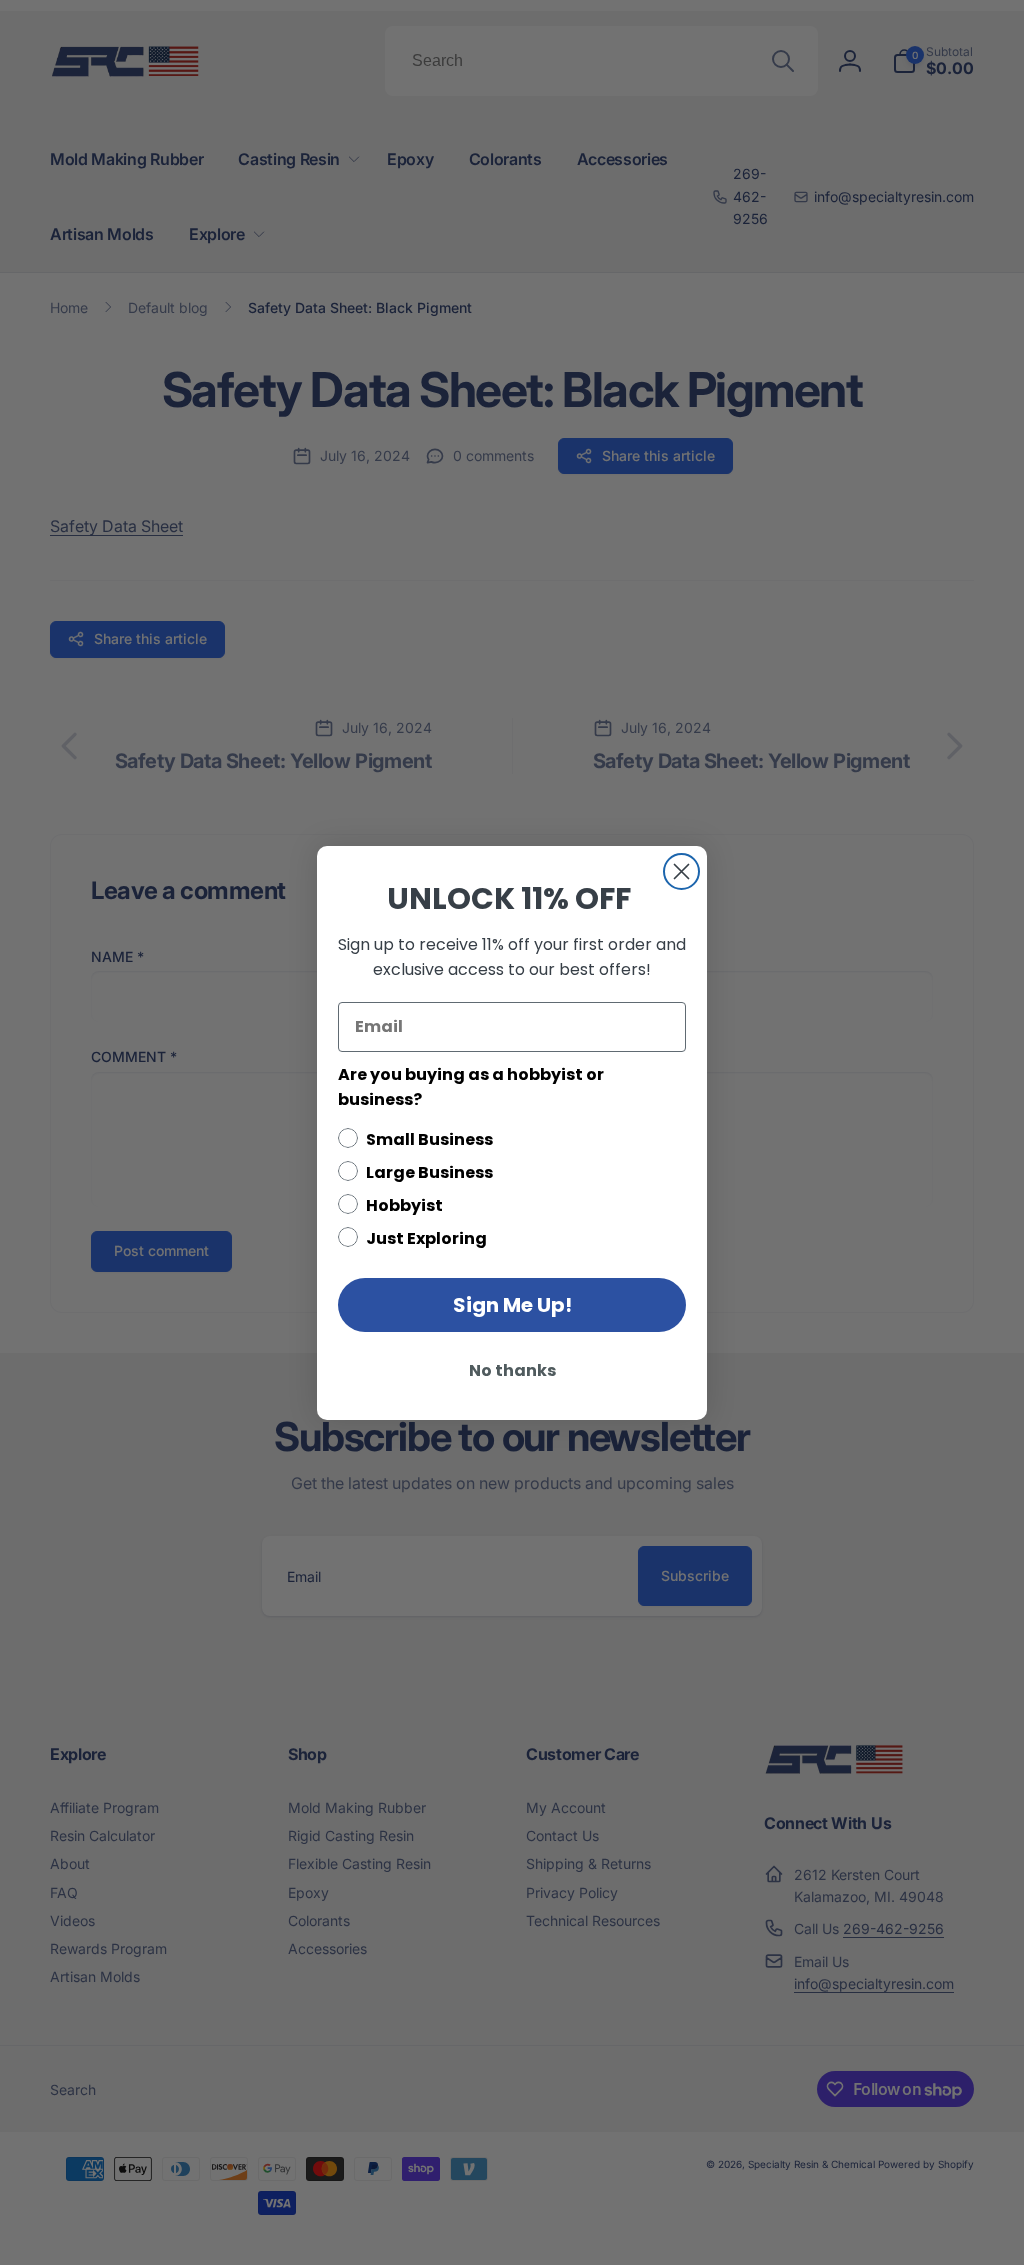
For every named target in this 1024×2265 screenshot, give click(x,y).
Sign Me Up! (512, 1305)
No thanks (512, 1370)
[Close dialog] (681, 871)
